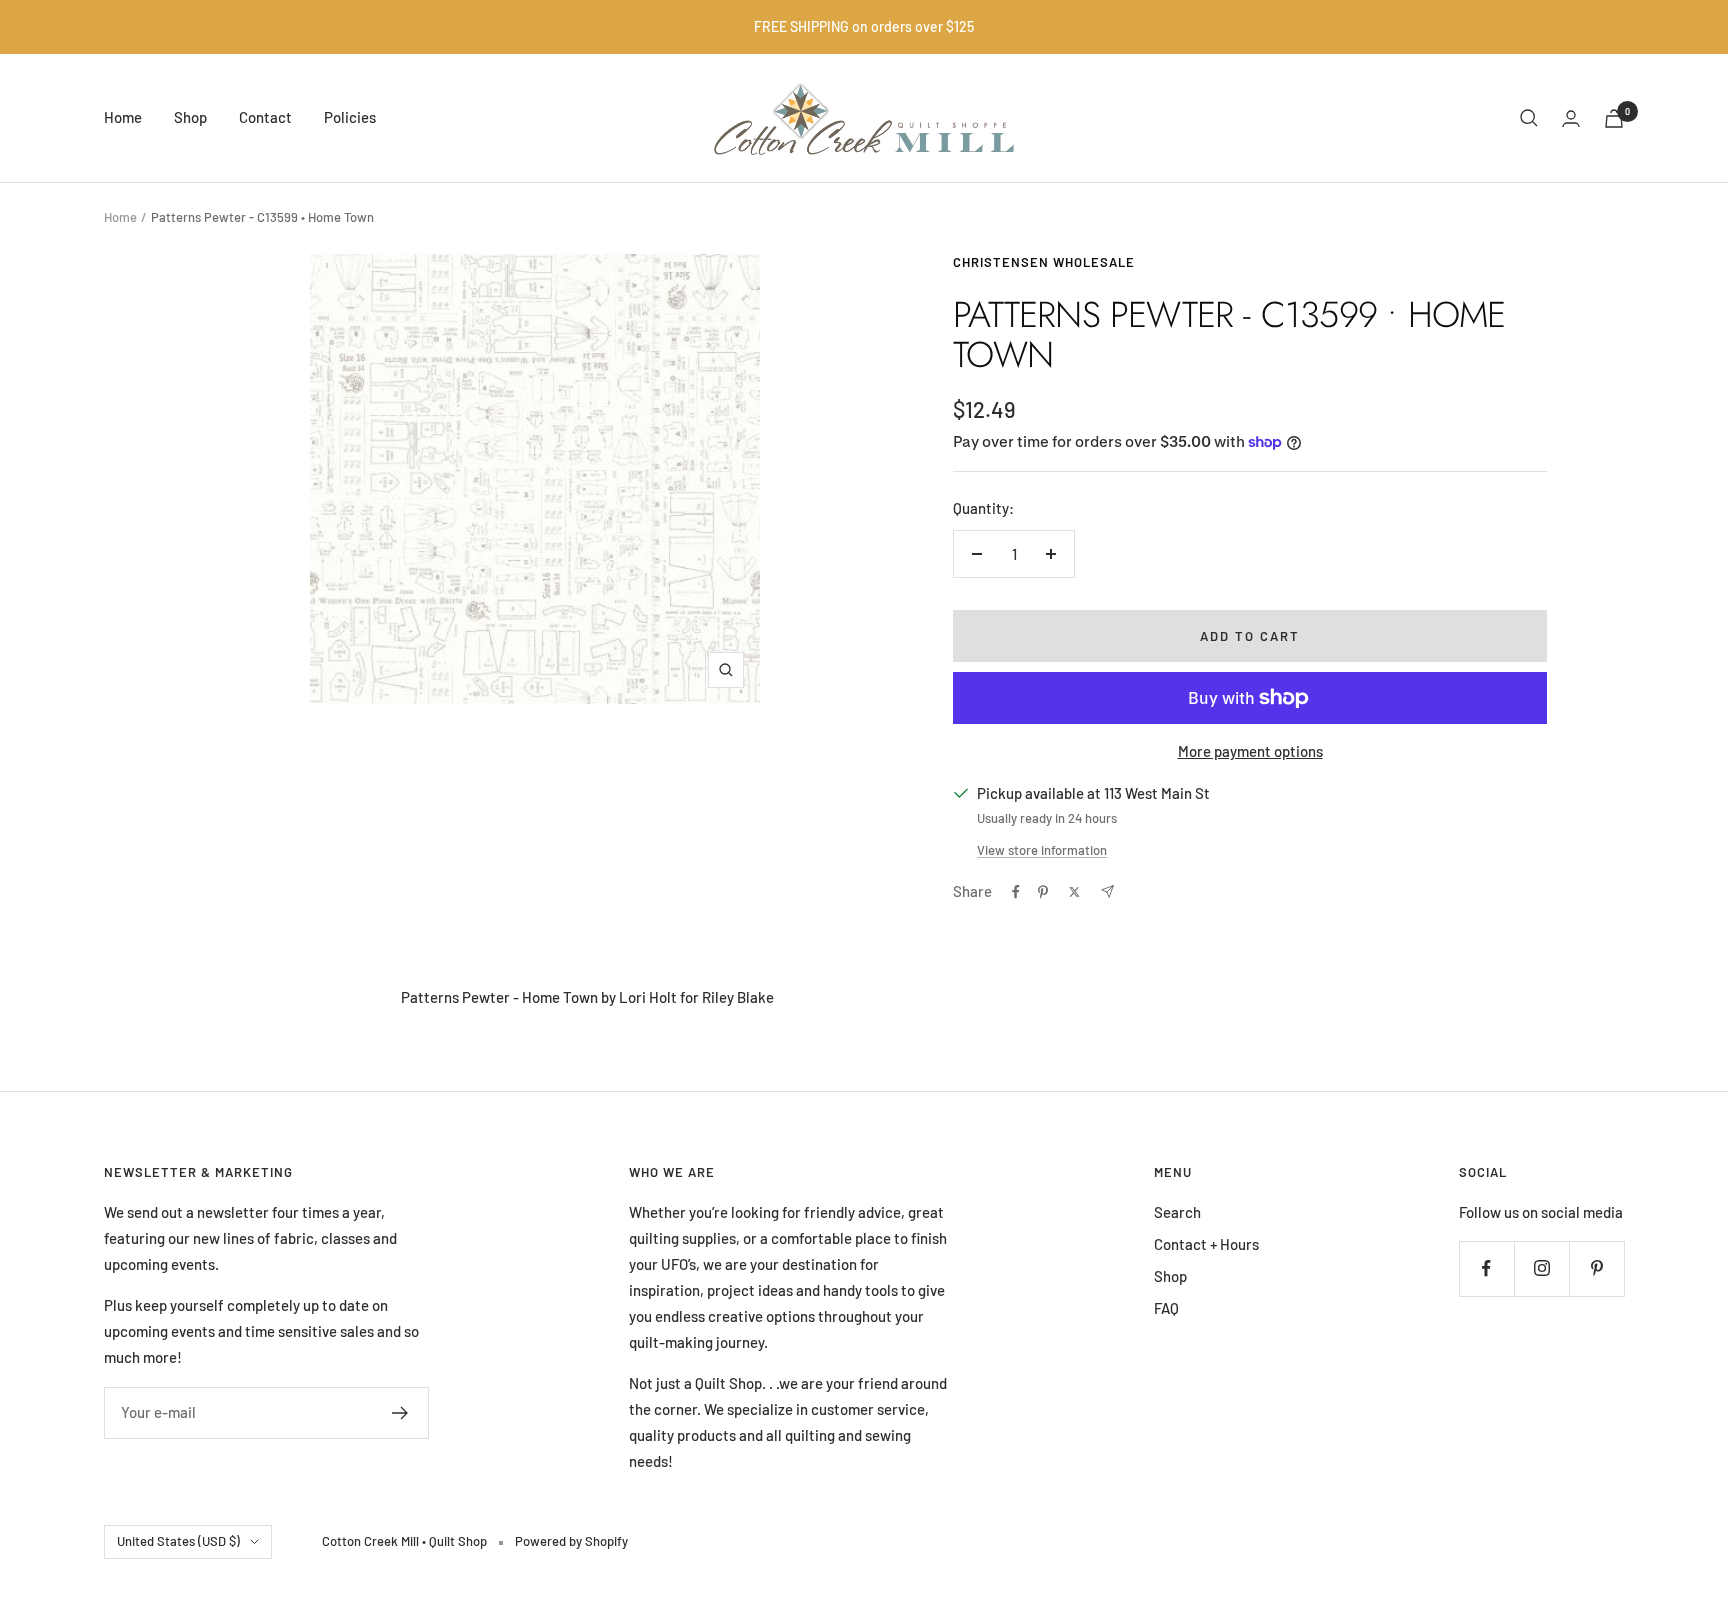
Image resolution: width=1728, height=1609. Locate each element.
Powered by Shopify (571, 1541)
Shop (190, 117)
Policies (350, 117)
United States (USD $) (178, 1541)
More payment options (1250, 751)
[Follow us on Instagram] (1541, 1268)
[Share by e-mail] (1107, 891)
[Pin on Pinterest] (1043, 892)
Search (1177, 1212)
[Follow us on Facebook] (1486, 1268)
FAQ (1166, 1308)
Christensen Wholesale (1044, 262)
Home (123, 117)
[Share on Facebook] (1016, 892)
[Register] (400, 1413)
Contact (265, 117)
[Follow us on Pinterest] (1596, 1268)
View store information (1042, 850)
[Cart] (1614, 118)
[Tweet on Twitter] (1074, 892)
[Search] (1529, 118)
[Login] (1571, 118)
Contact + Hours (1206, 1244)
